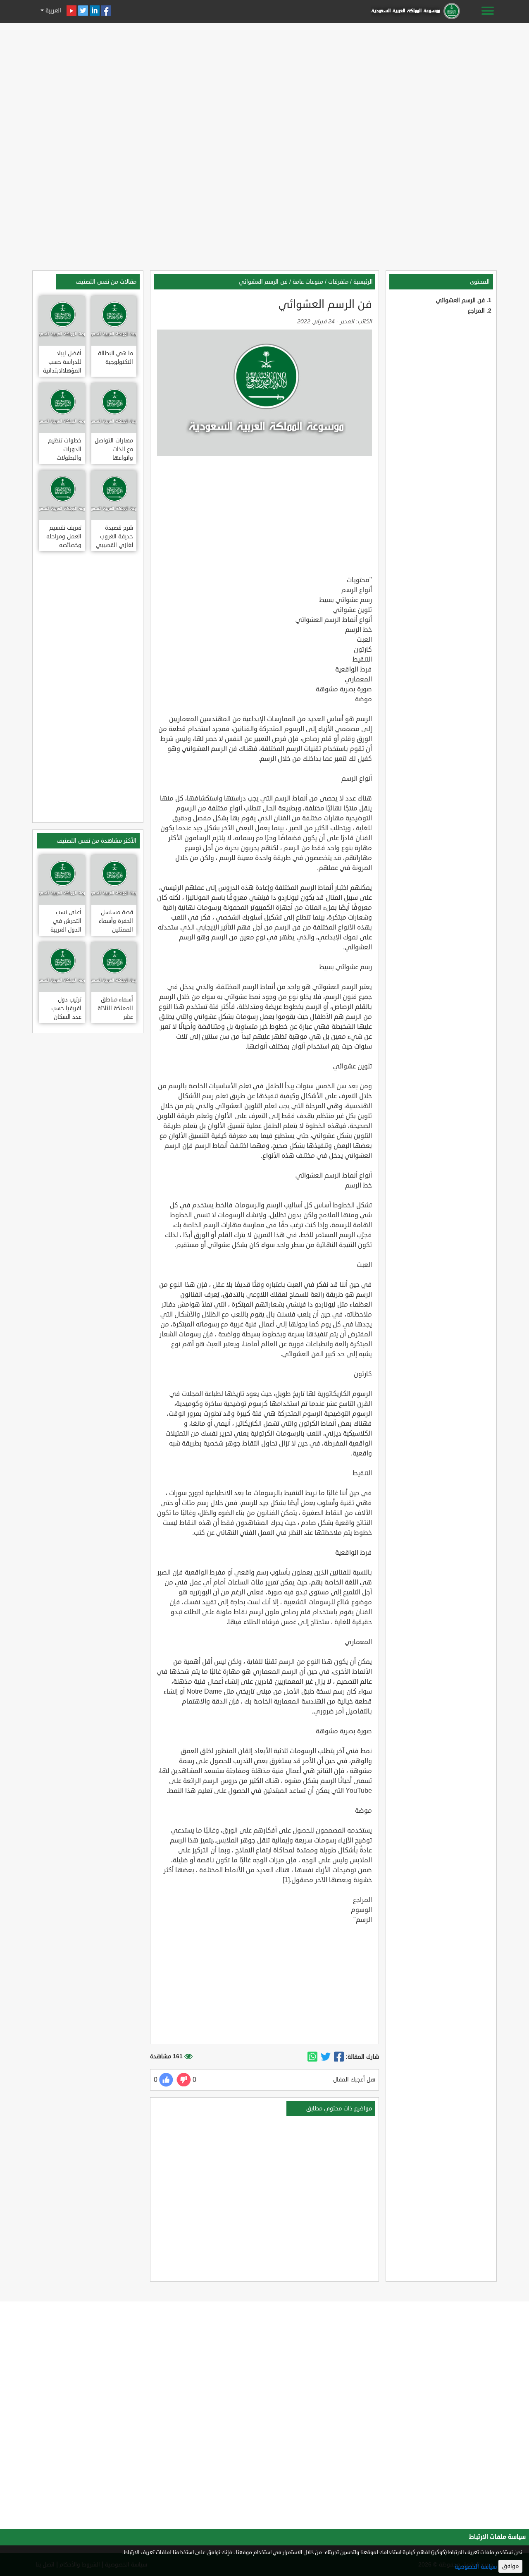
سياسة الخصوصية (476, 2567)
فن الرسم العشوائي (460, 300)
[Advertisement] (264, 84)
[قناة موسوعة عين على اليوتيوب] (71, 11)
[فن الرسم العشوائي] (339, 2057)
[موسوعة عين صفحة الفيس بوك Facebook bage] (106, 11)
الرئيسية (363, 282)
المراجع (476, 311)
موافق (510, 2566)
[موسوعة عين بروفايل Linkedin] (95, 11)
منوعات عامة (308, 282)
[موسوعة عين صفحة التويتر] (83, 11)
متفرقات (338, 282)
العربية (52, 11)
